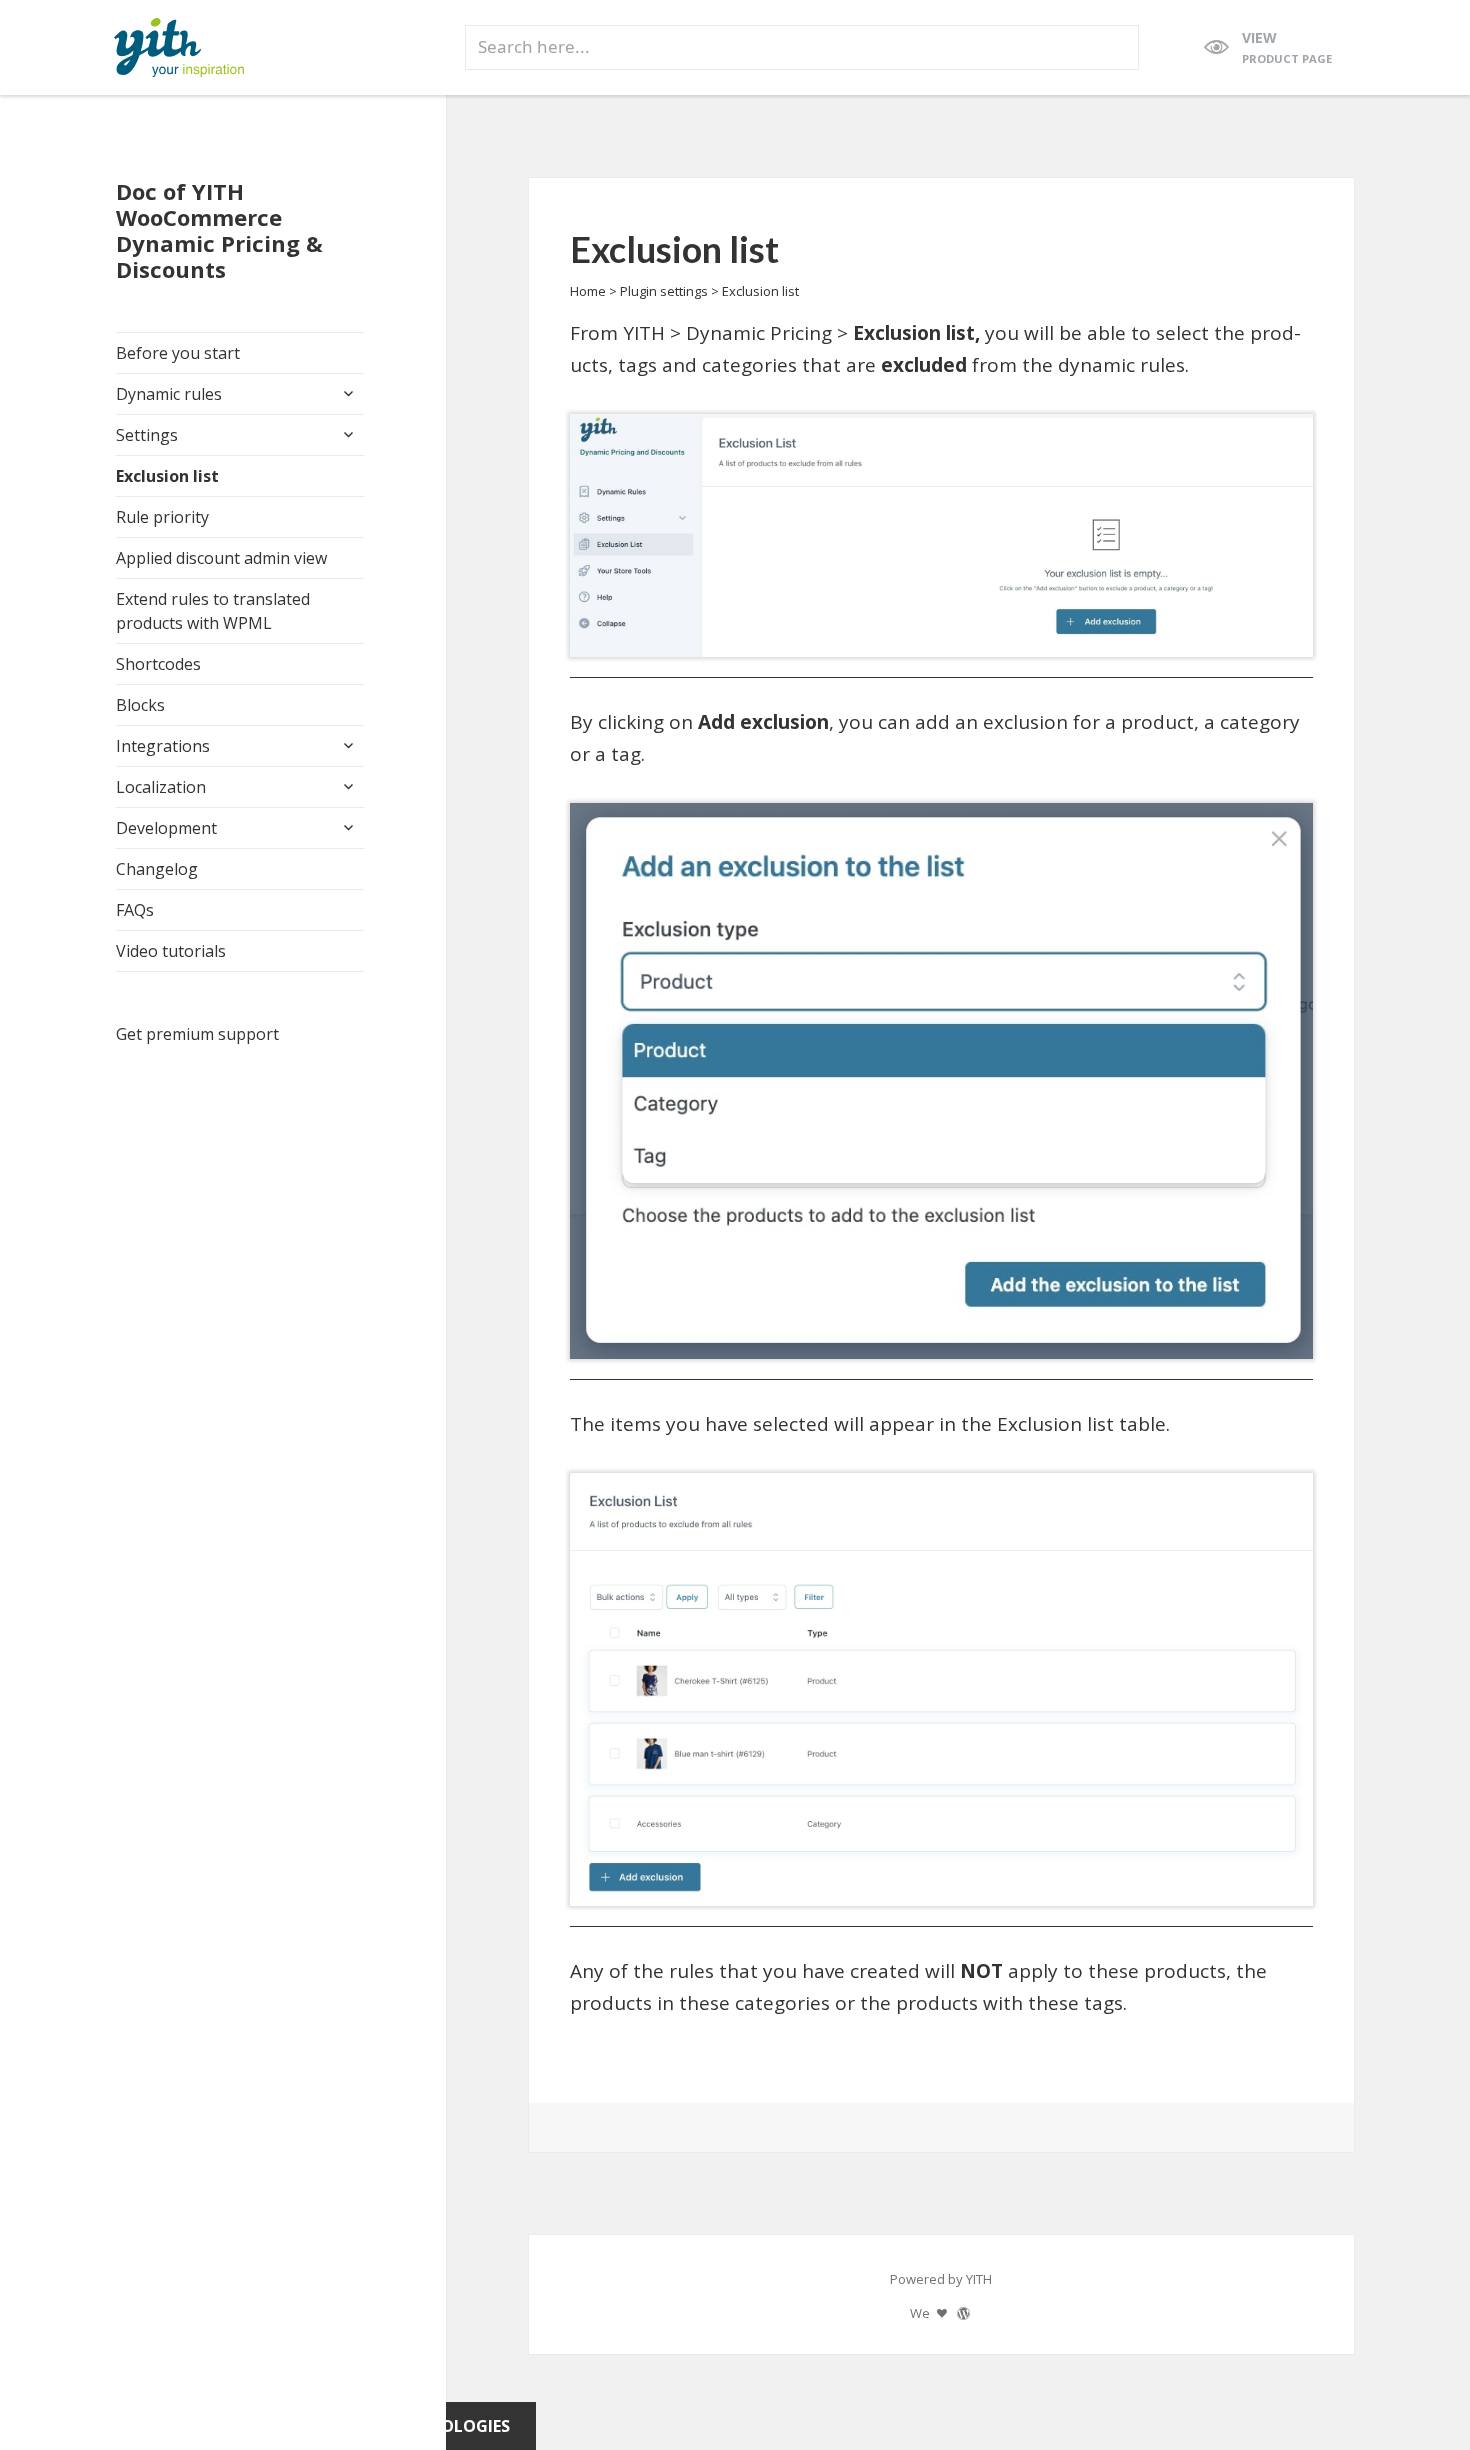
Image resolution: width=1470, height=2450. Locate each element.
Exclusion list (167, 476)
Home (588, 291)
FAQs (135, 910)
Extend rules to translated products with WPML (213, 611)
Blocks (140, 705)
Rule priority (162, 517)
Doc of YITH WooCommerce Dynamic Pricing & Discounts (219, 230)
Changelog (157, 869)
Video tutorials (171, 951)
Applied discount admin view (221, 558)
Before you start (178, 353)
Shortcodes (158, 664)
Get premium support (197, 1034)
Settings (147, 435)
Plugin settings (664, 291)
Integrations (163, 746)
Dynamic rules (169, 394)
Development (166, 828)
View (1287, 47)
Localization (161, 787)
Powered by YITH (941, 2279)
